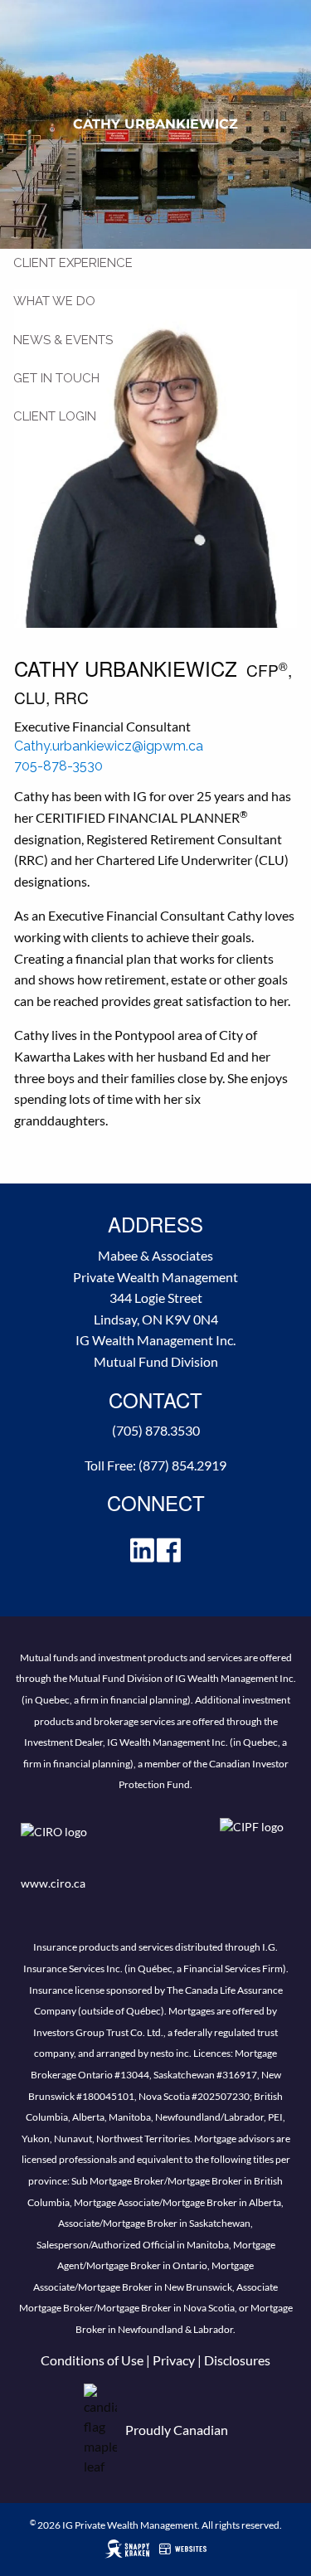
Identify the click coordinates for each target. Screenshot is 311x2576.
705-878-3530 (58, 766)
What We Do (54, 301)
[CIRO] (104, 1842)
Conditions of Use (92, 2360)
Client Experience (73, 263)
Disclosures (237, 2360)
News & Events (63, 340)
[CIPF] (255, 1842)
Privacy (174, 2360)
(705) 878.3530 (156, 1430)
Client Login (55, 416)
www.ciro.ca (53, 1883)
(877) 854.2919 (182, 1465)
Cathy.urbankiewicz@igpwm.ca (109, 746)
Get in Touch (56, 378)
